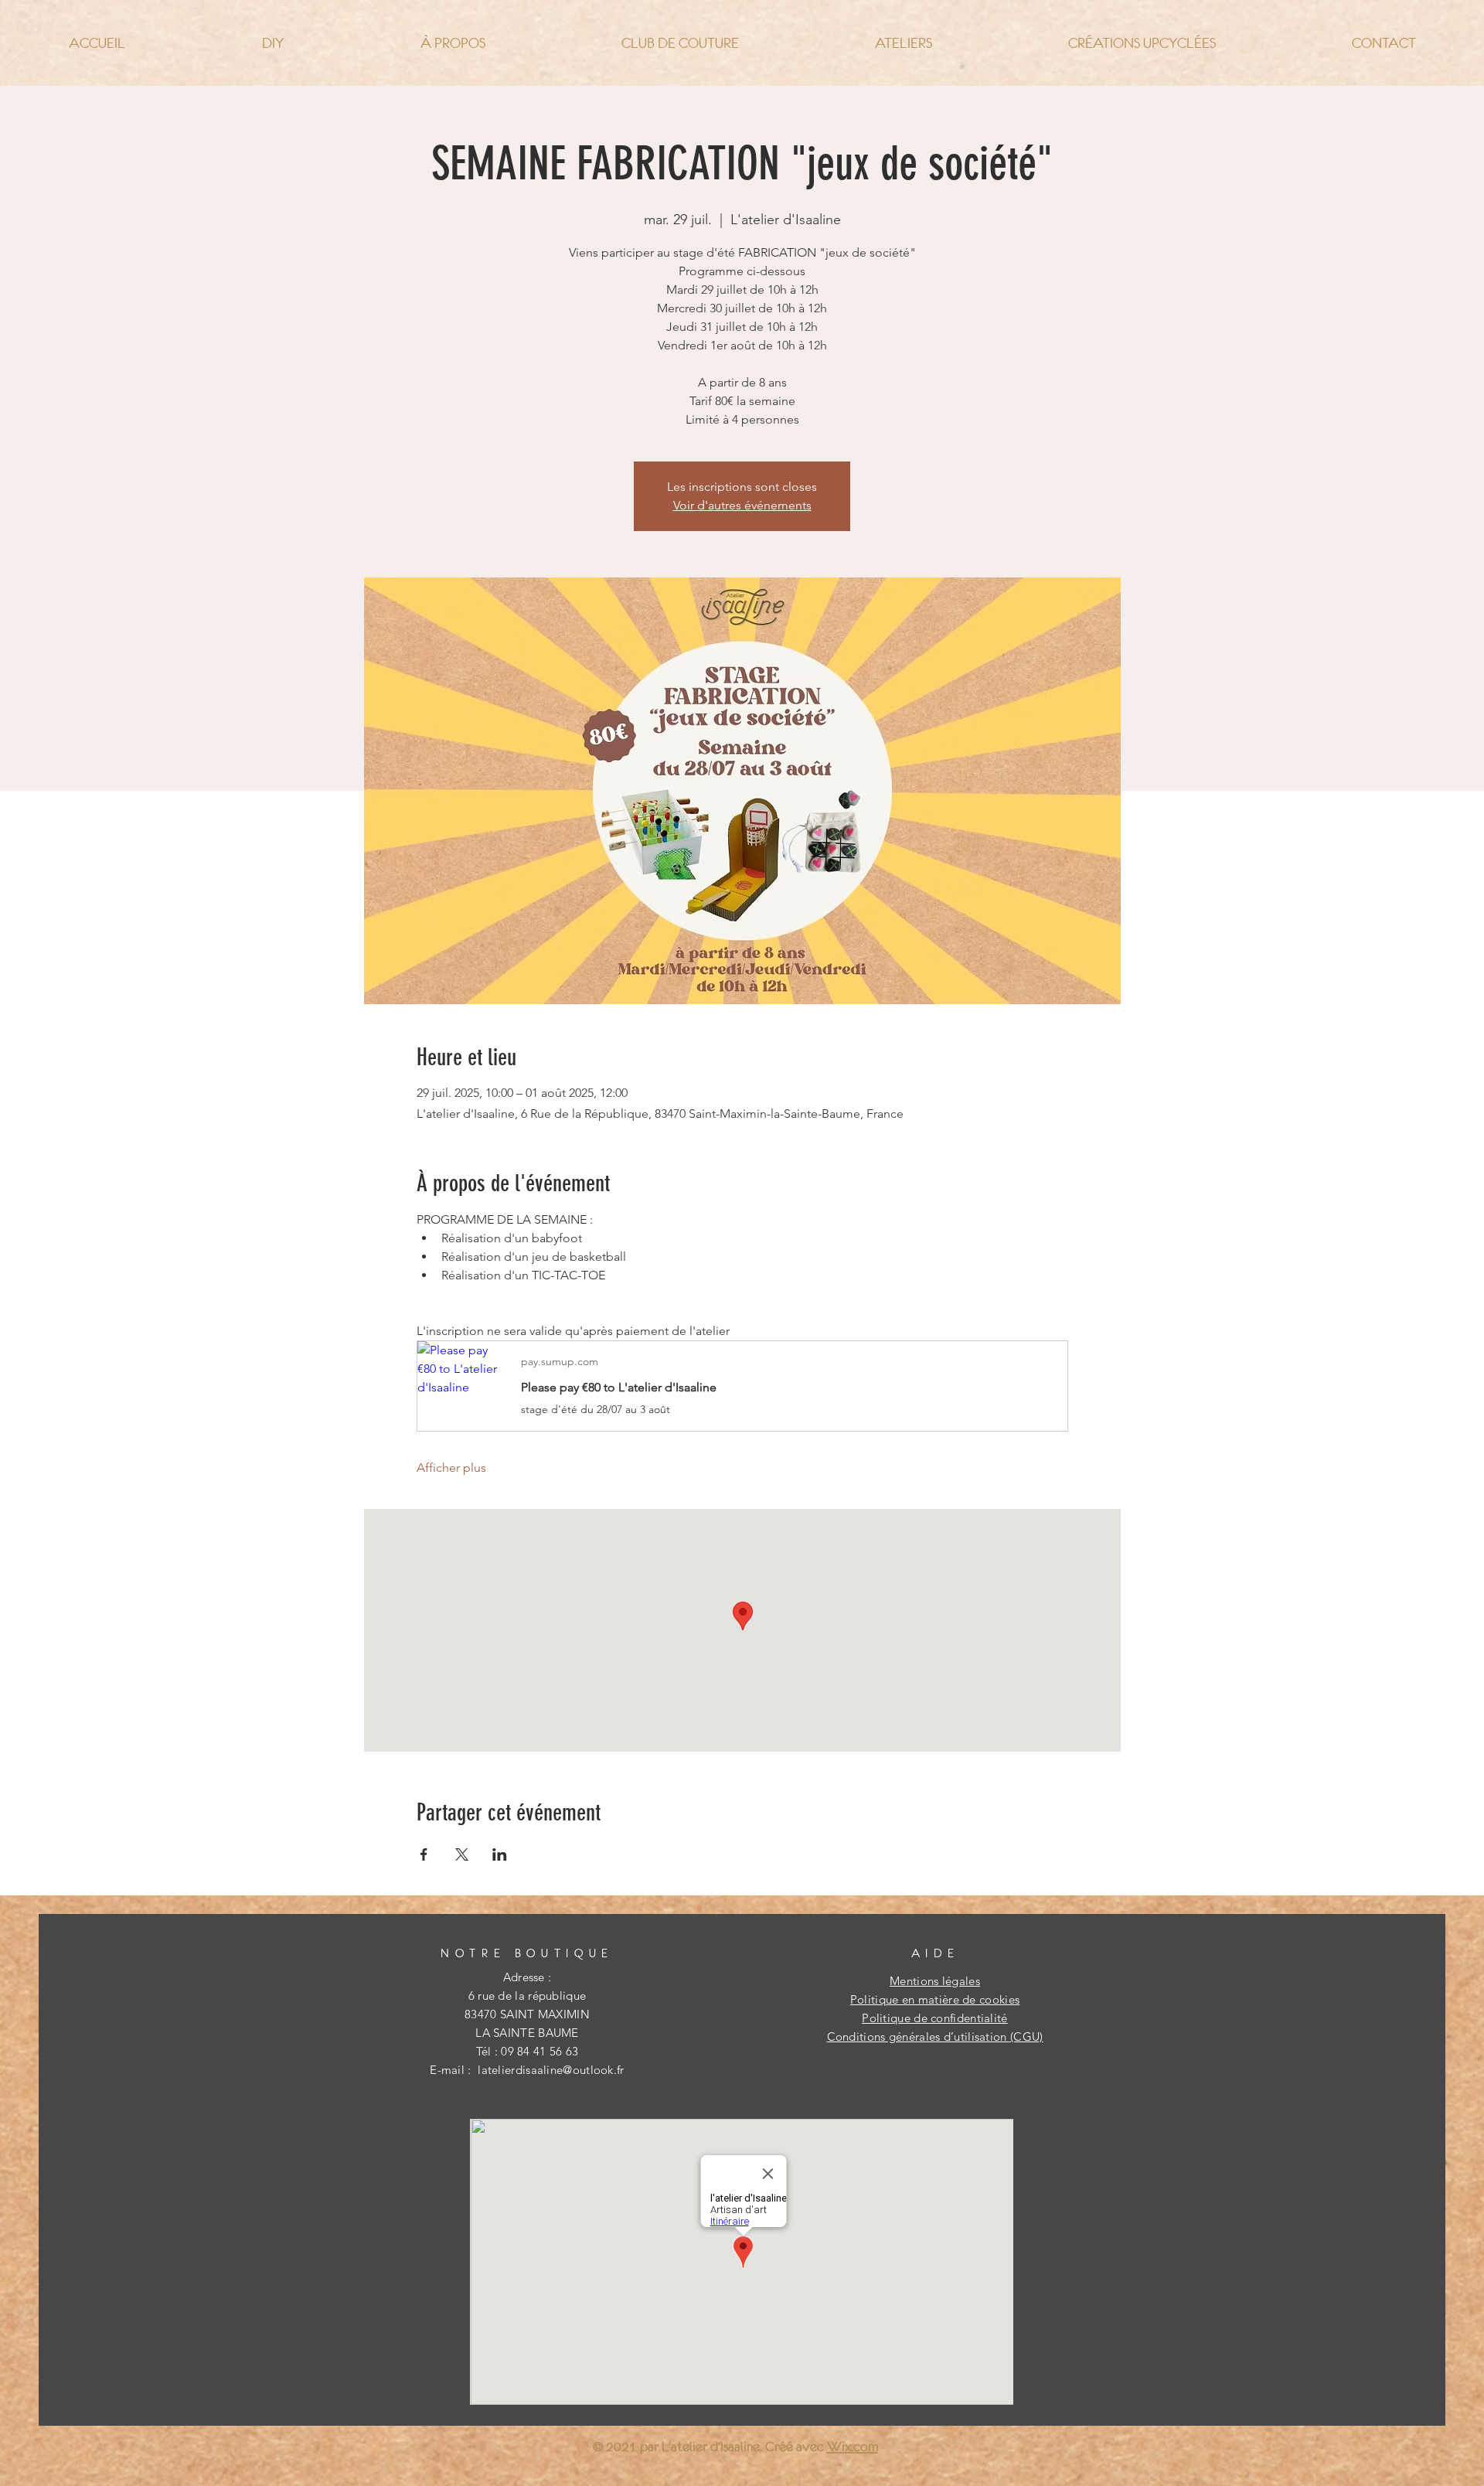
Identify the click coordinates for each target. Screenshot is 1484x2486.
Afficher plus (451, 1468)
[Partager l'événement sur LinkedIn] (500, 1854)
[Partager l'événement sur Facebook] (424, 1854)
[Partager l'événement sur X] (462, 1854)
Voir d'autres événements (742, 505)
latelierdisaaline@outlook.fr (551, 2070)
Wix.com (853, 2447)
